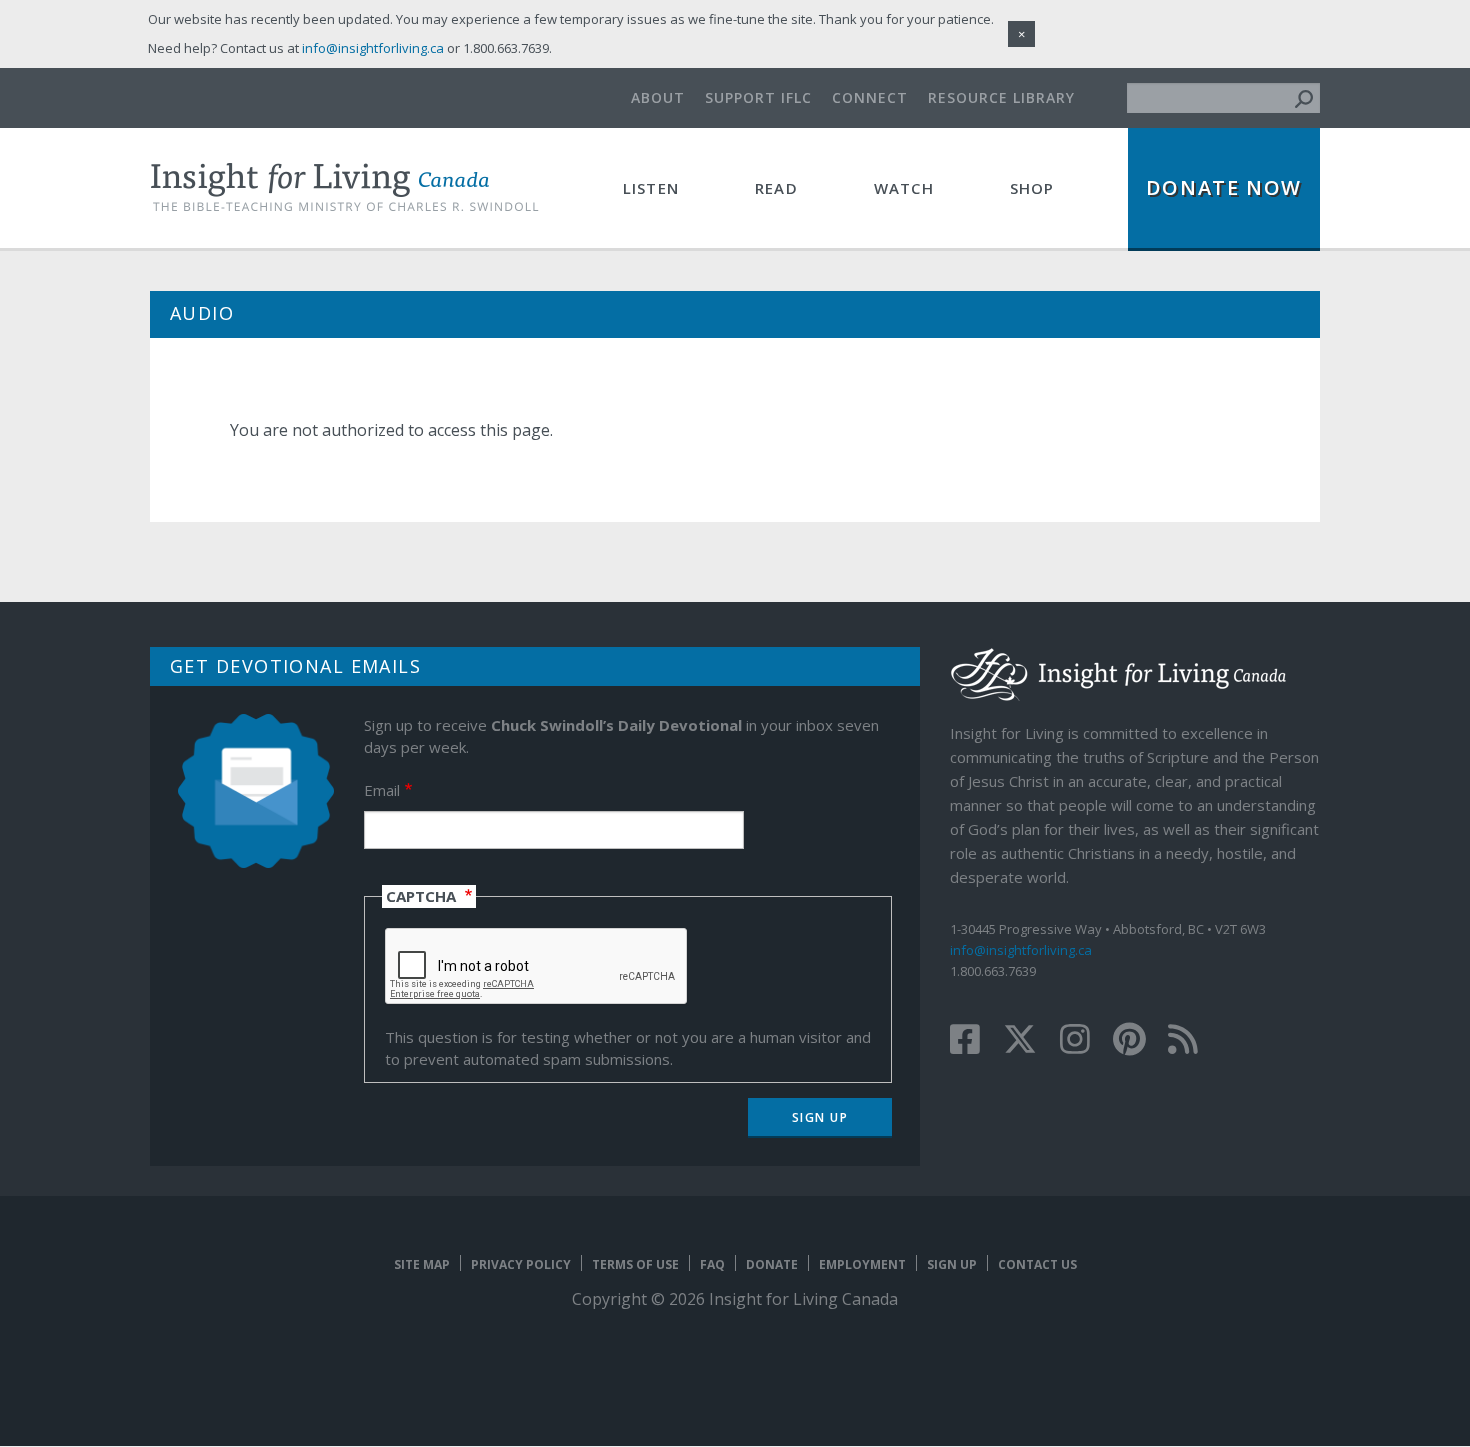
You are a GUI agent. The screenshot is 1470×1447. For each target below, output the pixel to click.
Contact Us (1037, 1264)
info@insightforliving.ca (1021, 950)
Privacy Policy (521, 1264)
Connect (870, 97)
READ (776, 188)
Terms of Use (635, 1264)
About (658, 97)
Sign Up (952, 1264)
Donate (772, 1264)
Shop (1032, 188)
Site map (422, 1264)
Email (382, 790)
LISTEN (651, 188)
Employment (862, 1264)
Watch (904, 188)
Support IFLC (758, 97)
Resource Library (1001, 97)
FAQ (712, 1264)
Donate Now (1224, 187)
